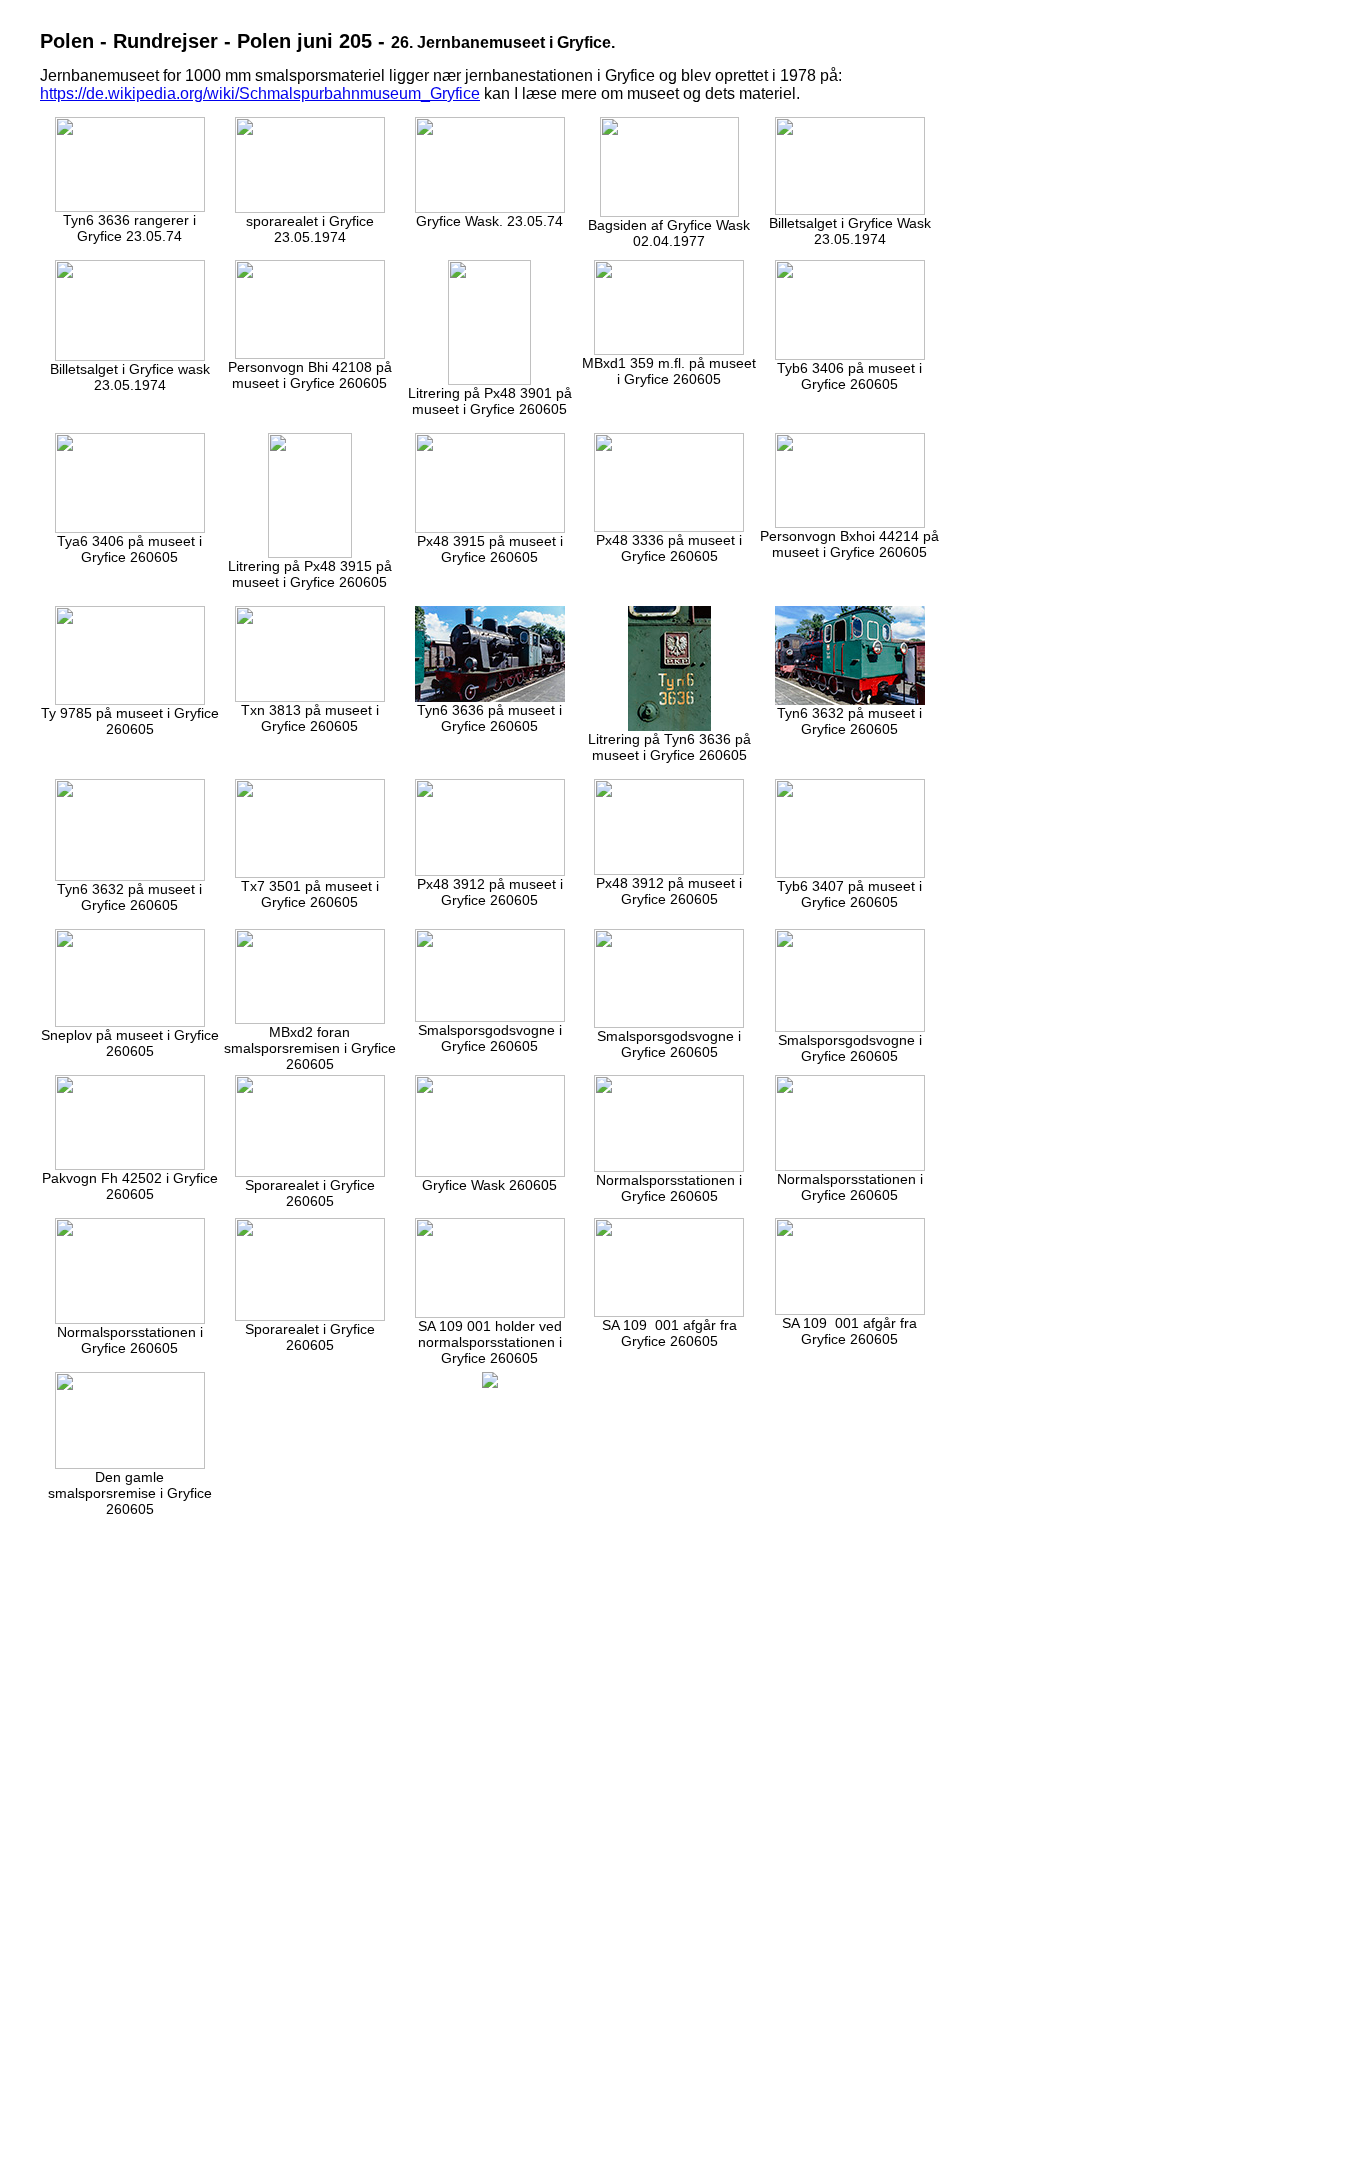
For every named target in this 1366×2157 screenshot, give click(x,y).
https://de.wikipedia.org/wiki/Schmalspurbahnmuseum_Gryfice (260, 93)
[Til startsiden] (490, 1383)
